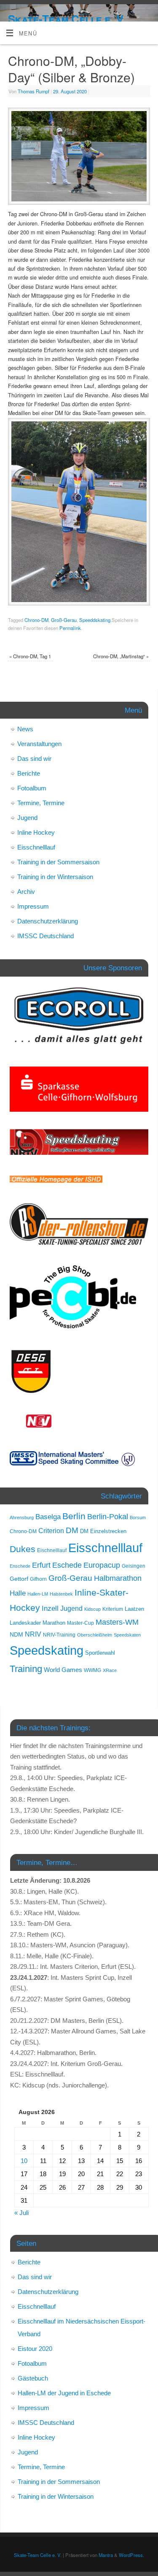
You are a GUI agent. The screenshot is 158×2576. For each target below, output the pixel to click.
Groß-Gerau (64, 620)
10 (24, 2161)
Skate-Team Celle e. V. (67, 19)
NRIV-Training (59, 1635)
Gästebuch (33, 2378)
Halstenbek (61, 1594)
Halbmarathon (118, 1578)
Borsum (138, 1517)
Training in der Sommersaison (58, 862)
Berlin (74, 1516)
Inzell (50, 1608)
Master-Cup (80, 1623)
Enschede (20, 1566)
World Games (63, 1670)
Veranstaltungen (39, 744)
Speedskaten (127, 1635)
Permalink (70, 628)
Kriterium (113, 1609)
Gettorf (19, 1579)
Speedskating (47, 1650)
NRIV (33, 1634)
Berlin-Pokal (108, 1516)
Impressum (33, 906)
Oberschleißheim (95, 1635)
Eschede (67, 1565)
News (25, 729)
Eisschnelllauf (36, 847)
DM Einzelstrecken (103, 1531)
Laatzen (134, 1609)
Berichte (29, 773)
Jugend (27, 818)
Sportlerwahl (100, 1653)
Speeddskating (95, 620)
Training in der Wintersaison (55, 877)
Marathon (54, 1623)
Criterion (51, 1531)
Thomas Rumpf (33, 91)
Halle (18, 1593)
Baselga (48, 1517)
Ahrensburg (22, 1517)
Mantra (106, 2555)
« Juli (21, 2213)
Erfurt (41, 1565)
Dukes (23, 1549)
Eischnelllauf (52, 1550)
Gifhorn (38, 1579)
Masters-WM (117, 1622)
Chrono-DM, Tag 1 (30, 656)
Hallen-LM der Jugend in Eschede (64, 2393)
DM (72, 1530)
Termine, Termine (41, 803)
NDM (16, 1634)
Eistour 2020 (35, 2349)
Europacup (102, 1565)
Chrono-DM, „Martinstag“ (121, 656)
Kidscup (92, 1609)
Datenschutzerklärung (48, 921)
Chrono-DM (36, 620)
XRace (110, 1670)
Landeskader (25, 1623)
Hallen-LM (38, 1594)
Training (26, 1669)
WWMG (92, 1670)
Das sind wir (34, 759)
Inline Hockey (36, 832)
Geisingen (134, 1566)
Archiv (26, 892)
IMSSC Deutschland (46, 936)
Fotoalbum (32, 788)
